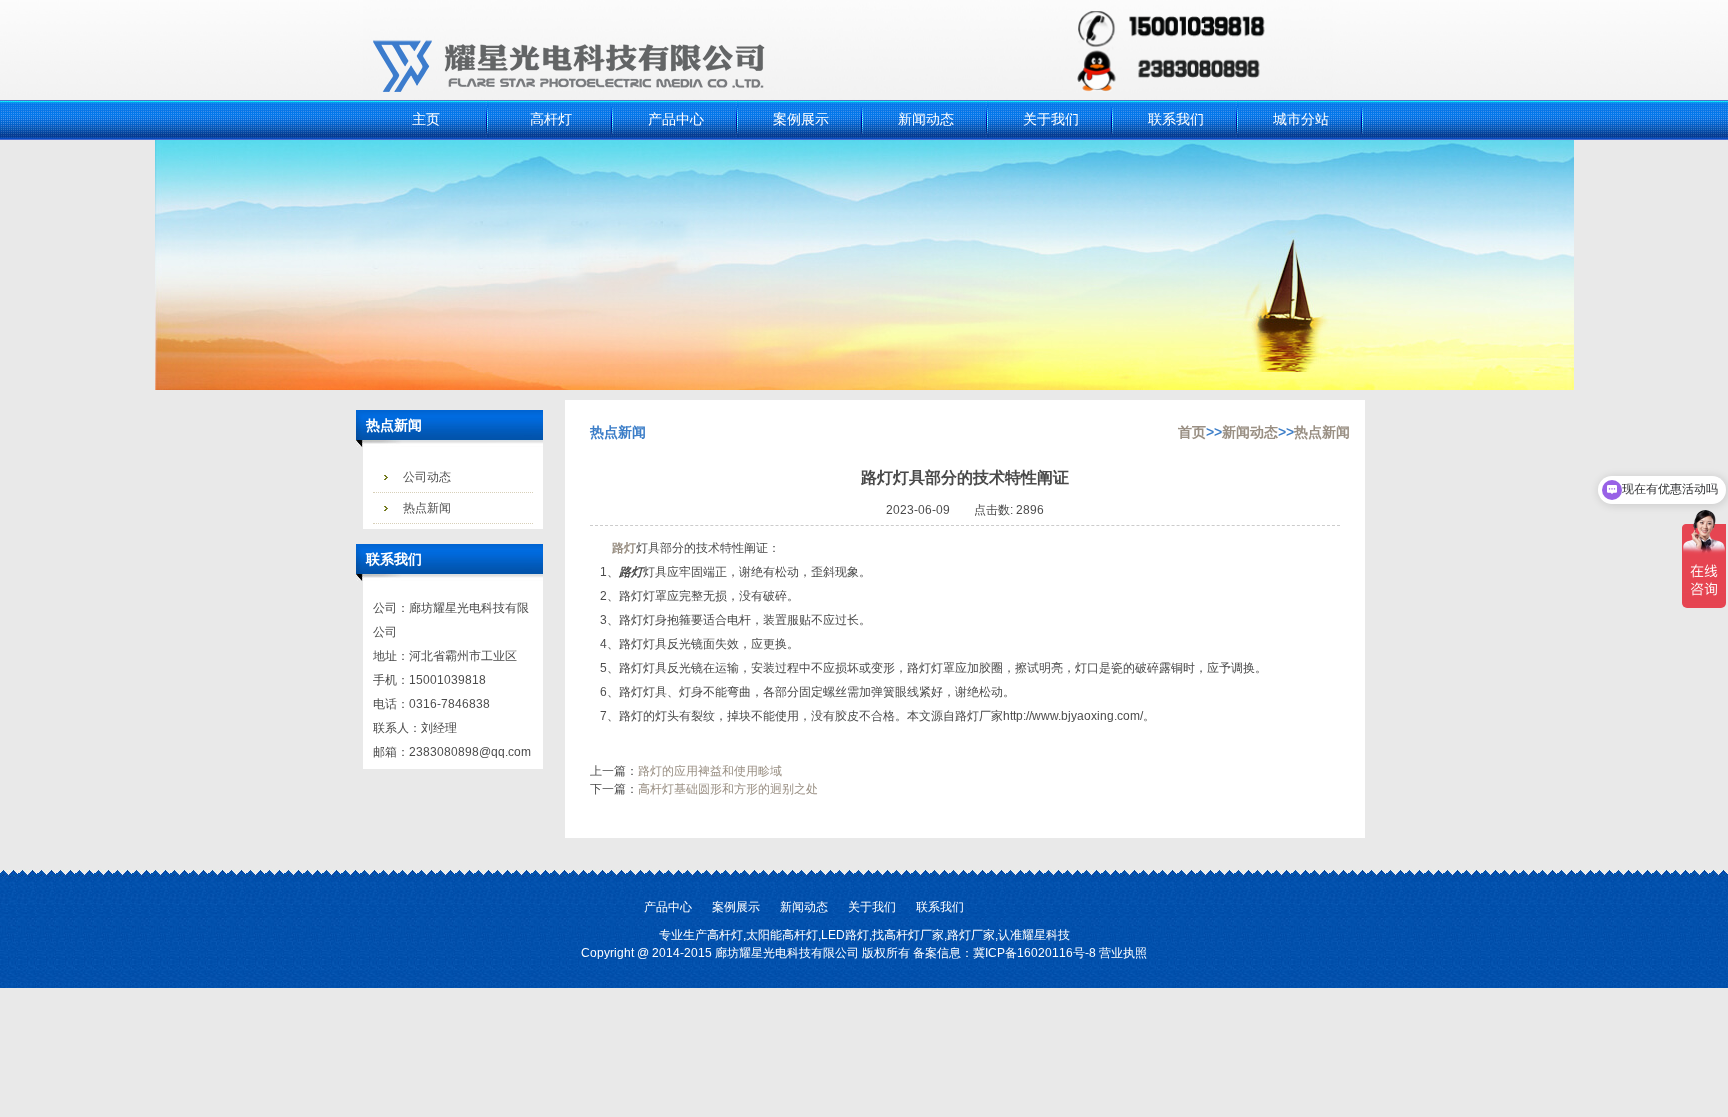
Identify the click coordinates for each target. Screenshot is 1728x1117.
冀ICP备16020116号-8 (1034, 953)
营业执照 (1123, 953)
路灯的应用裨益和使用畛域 (710, 771)
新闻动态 (1250, 432)
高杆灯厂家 (914, 935)
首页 (1192, 432)
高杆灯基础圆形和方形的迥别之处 (728, 789)
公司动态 (427, 477)
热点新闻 (427, 508)
